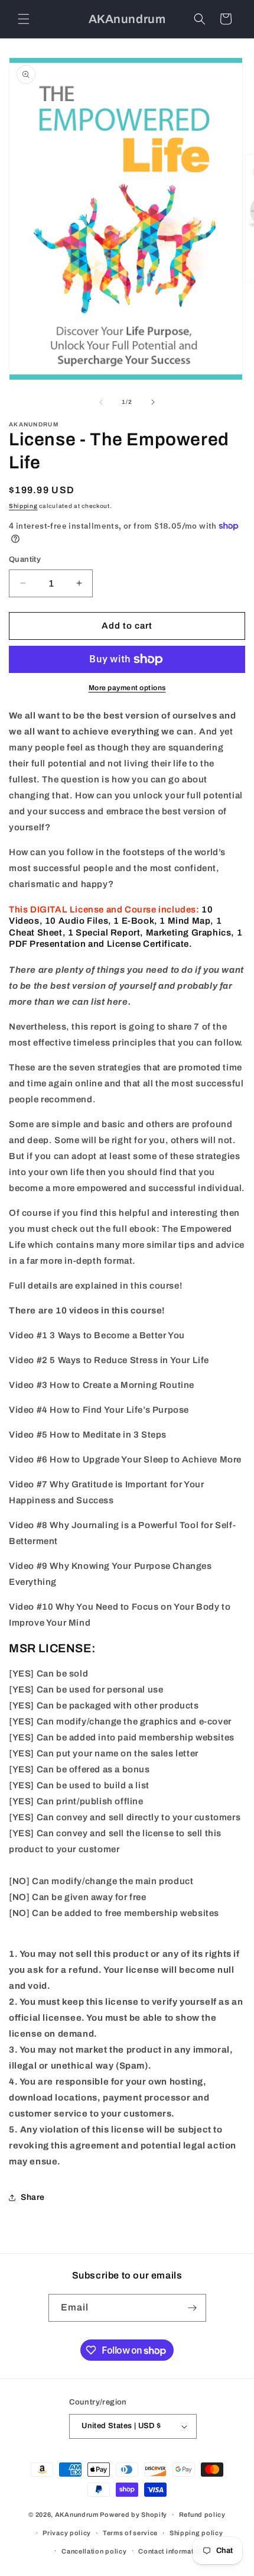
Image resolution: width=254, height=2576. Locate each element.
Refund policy (202, 2514)
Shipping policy (196, 2533)
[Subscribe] (193, 2308)
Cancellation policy (94, 2551)
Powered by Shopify (133, 2514)
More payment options (127, 688)
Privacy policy (67, 2533)
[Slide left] (101, 402)
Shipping (23, 506)
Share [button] (33, 2197)
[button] (24, 19)
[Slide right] (153, 402)
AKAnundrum (77, 2514)
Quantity (25, 559)
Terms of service (130, 2533)
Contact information (171, 2551)
